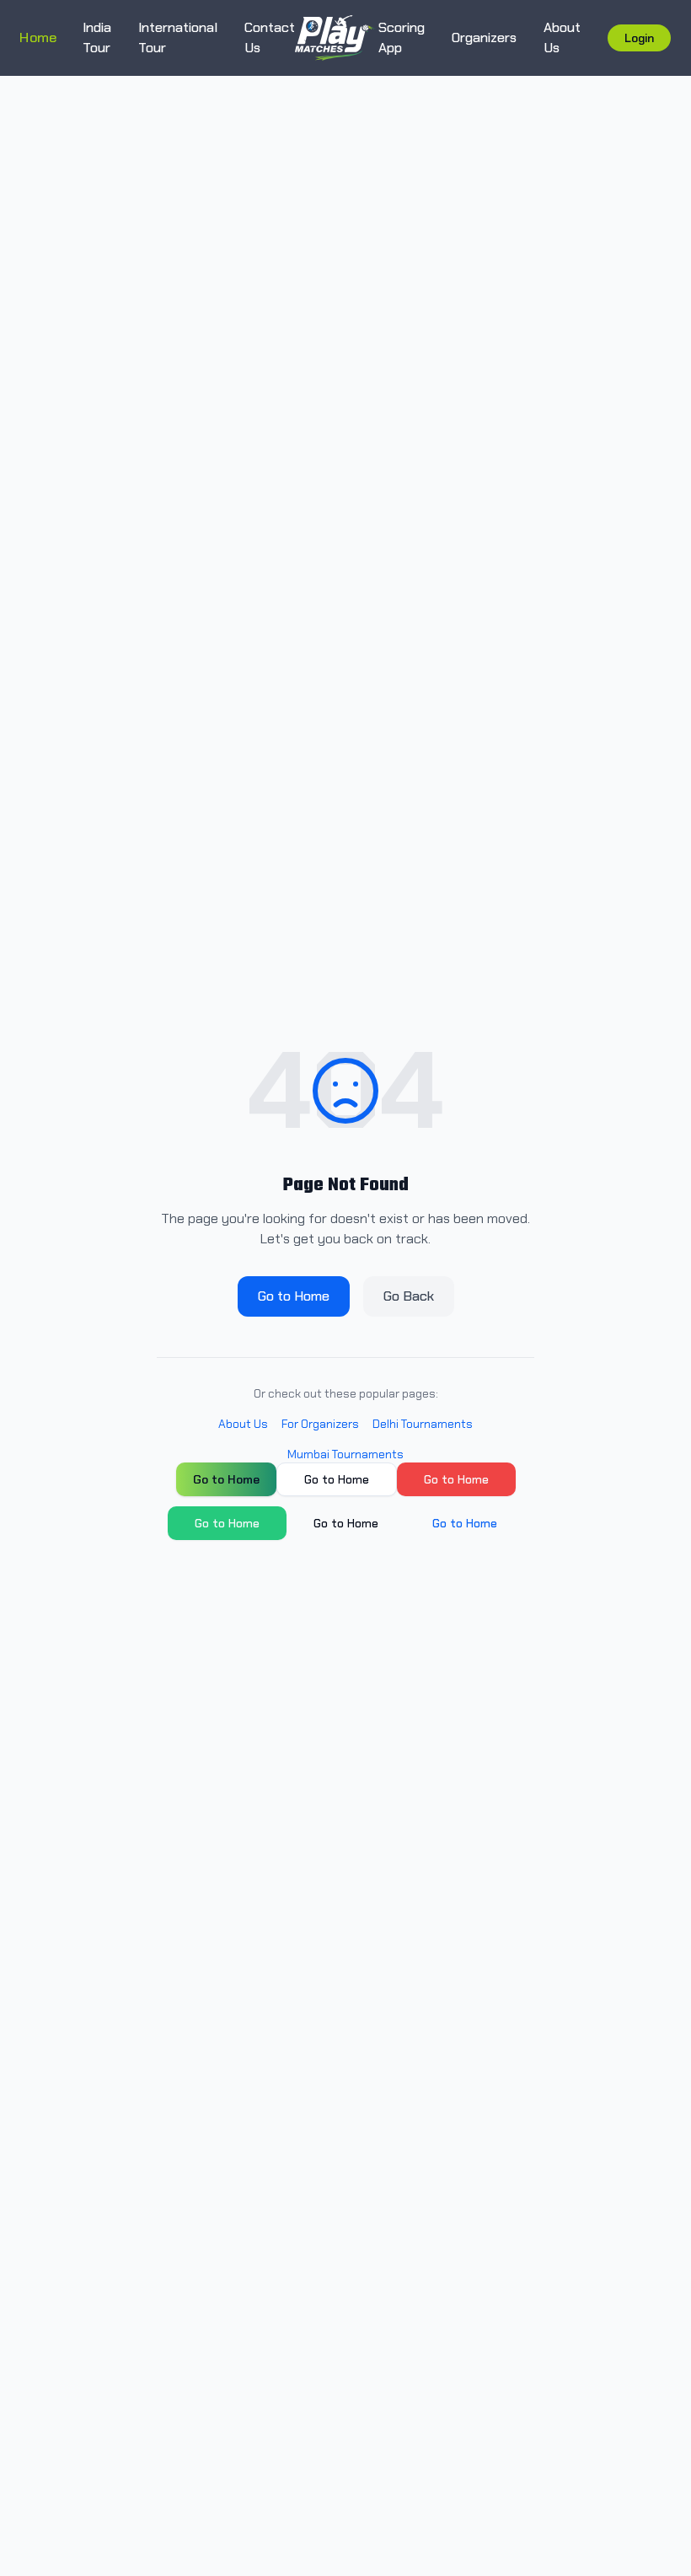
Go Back (409, 1296)
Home (38, 37)
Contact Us (270, 38)
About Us (562, 38)
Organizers (484, 38)
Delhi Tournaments (423, 1424)
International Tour (178, 38)
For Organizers (320, 1424)
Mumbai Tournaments (345, 1454)
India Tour (97, 38)
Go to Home (294, 1296)
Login (639, 38)
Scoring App (402, 38)
